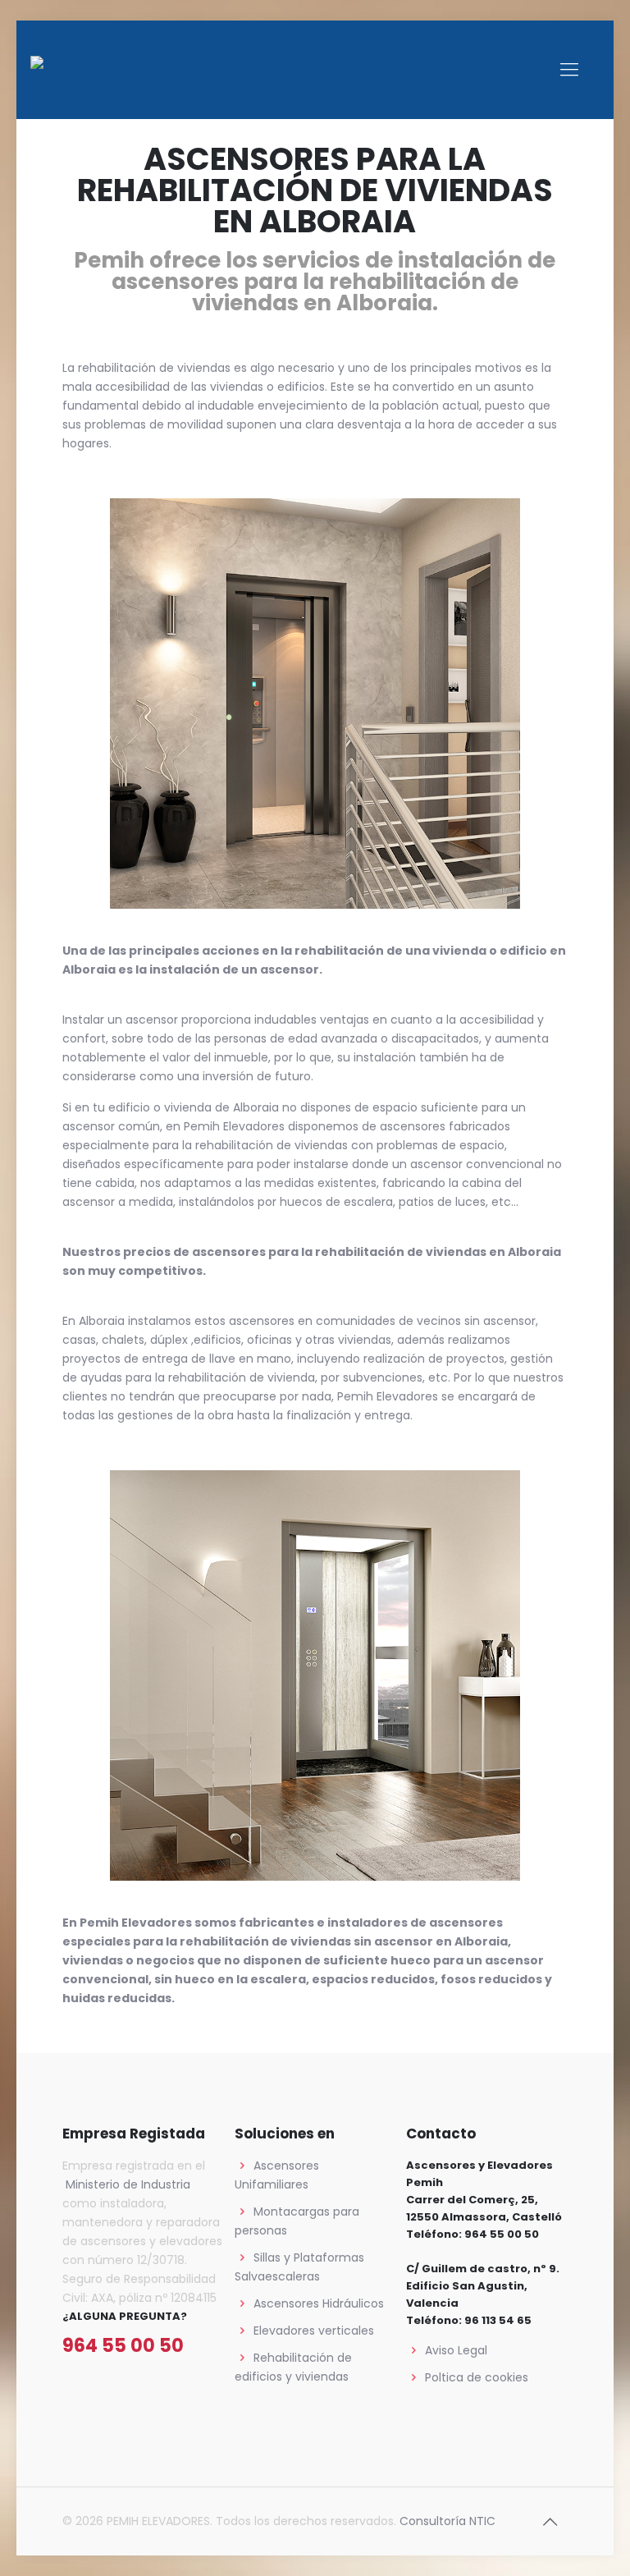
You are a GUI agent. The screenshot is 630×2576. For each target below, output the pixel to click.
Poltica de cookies (477, 2377)
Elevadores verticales (314, 2331)
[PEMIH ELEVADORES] (72, 70)
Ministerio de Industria (126, 2184)
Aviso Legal (456, 2350)
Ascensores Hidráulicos (319, 2303)
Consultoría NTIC (447, 2521)
